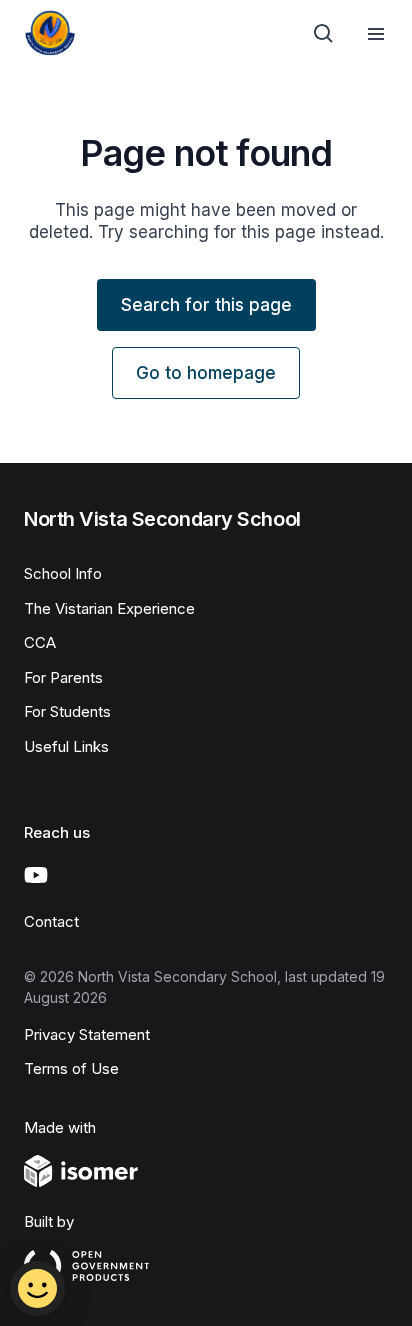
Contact (51, 921)
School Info (63, 573)
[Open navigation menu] (376, 34)
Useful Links (66, 746)
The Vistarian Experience (109, 608)
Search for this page (206, 305)
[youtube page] (36, 875)
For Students (67, 711)
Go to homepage (206, 373)
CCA (40, 642)
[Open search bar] (324, 34)
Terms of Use (71, 1068)
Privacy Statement (87, 1034)
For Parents (63, 677)
